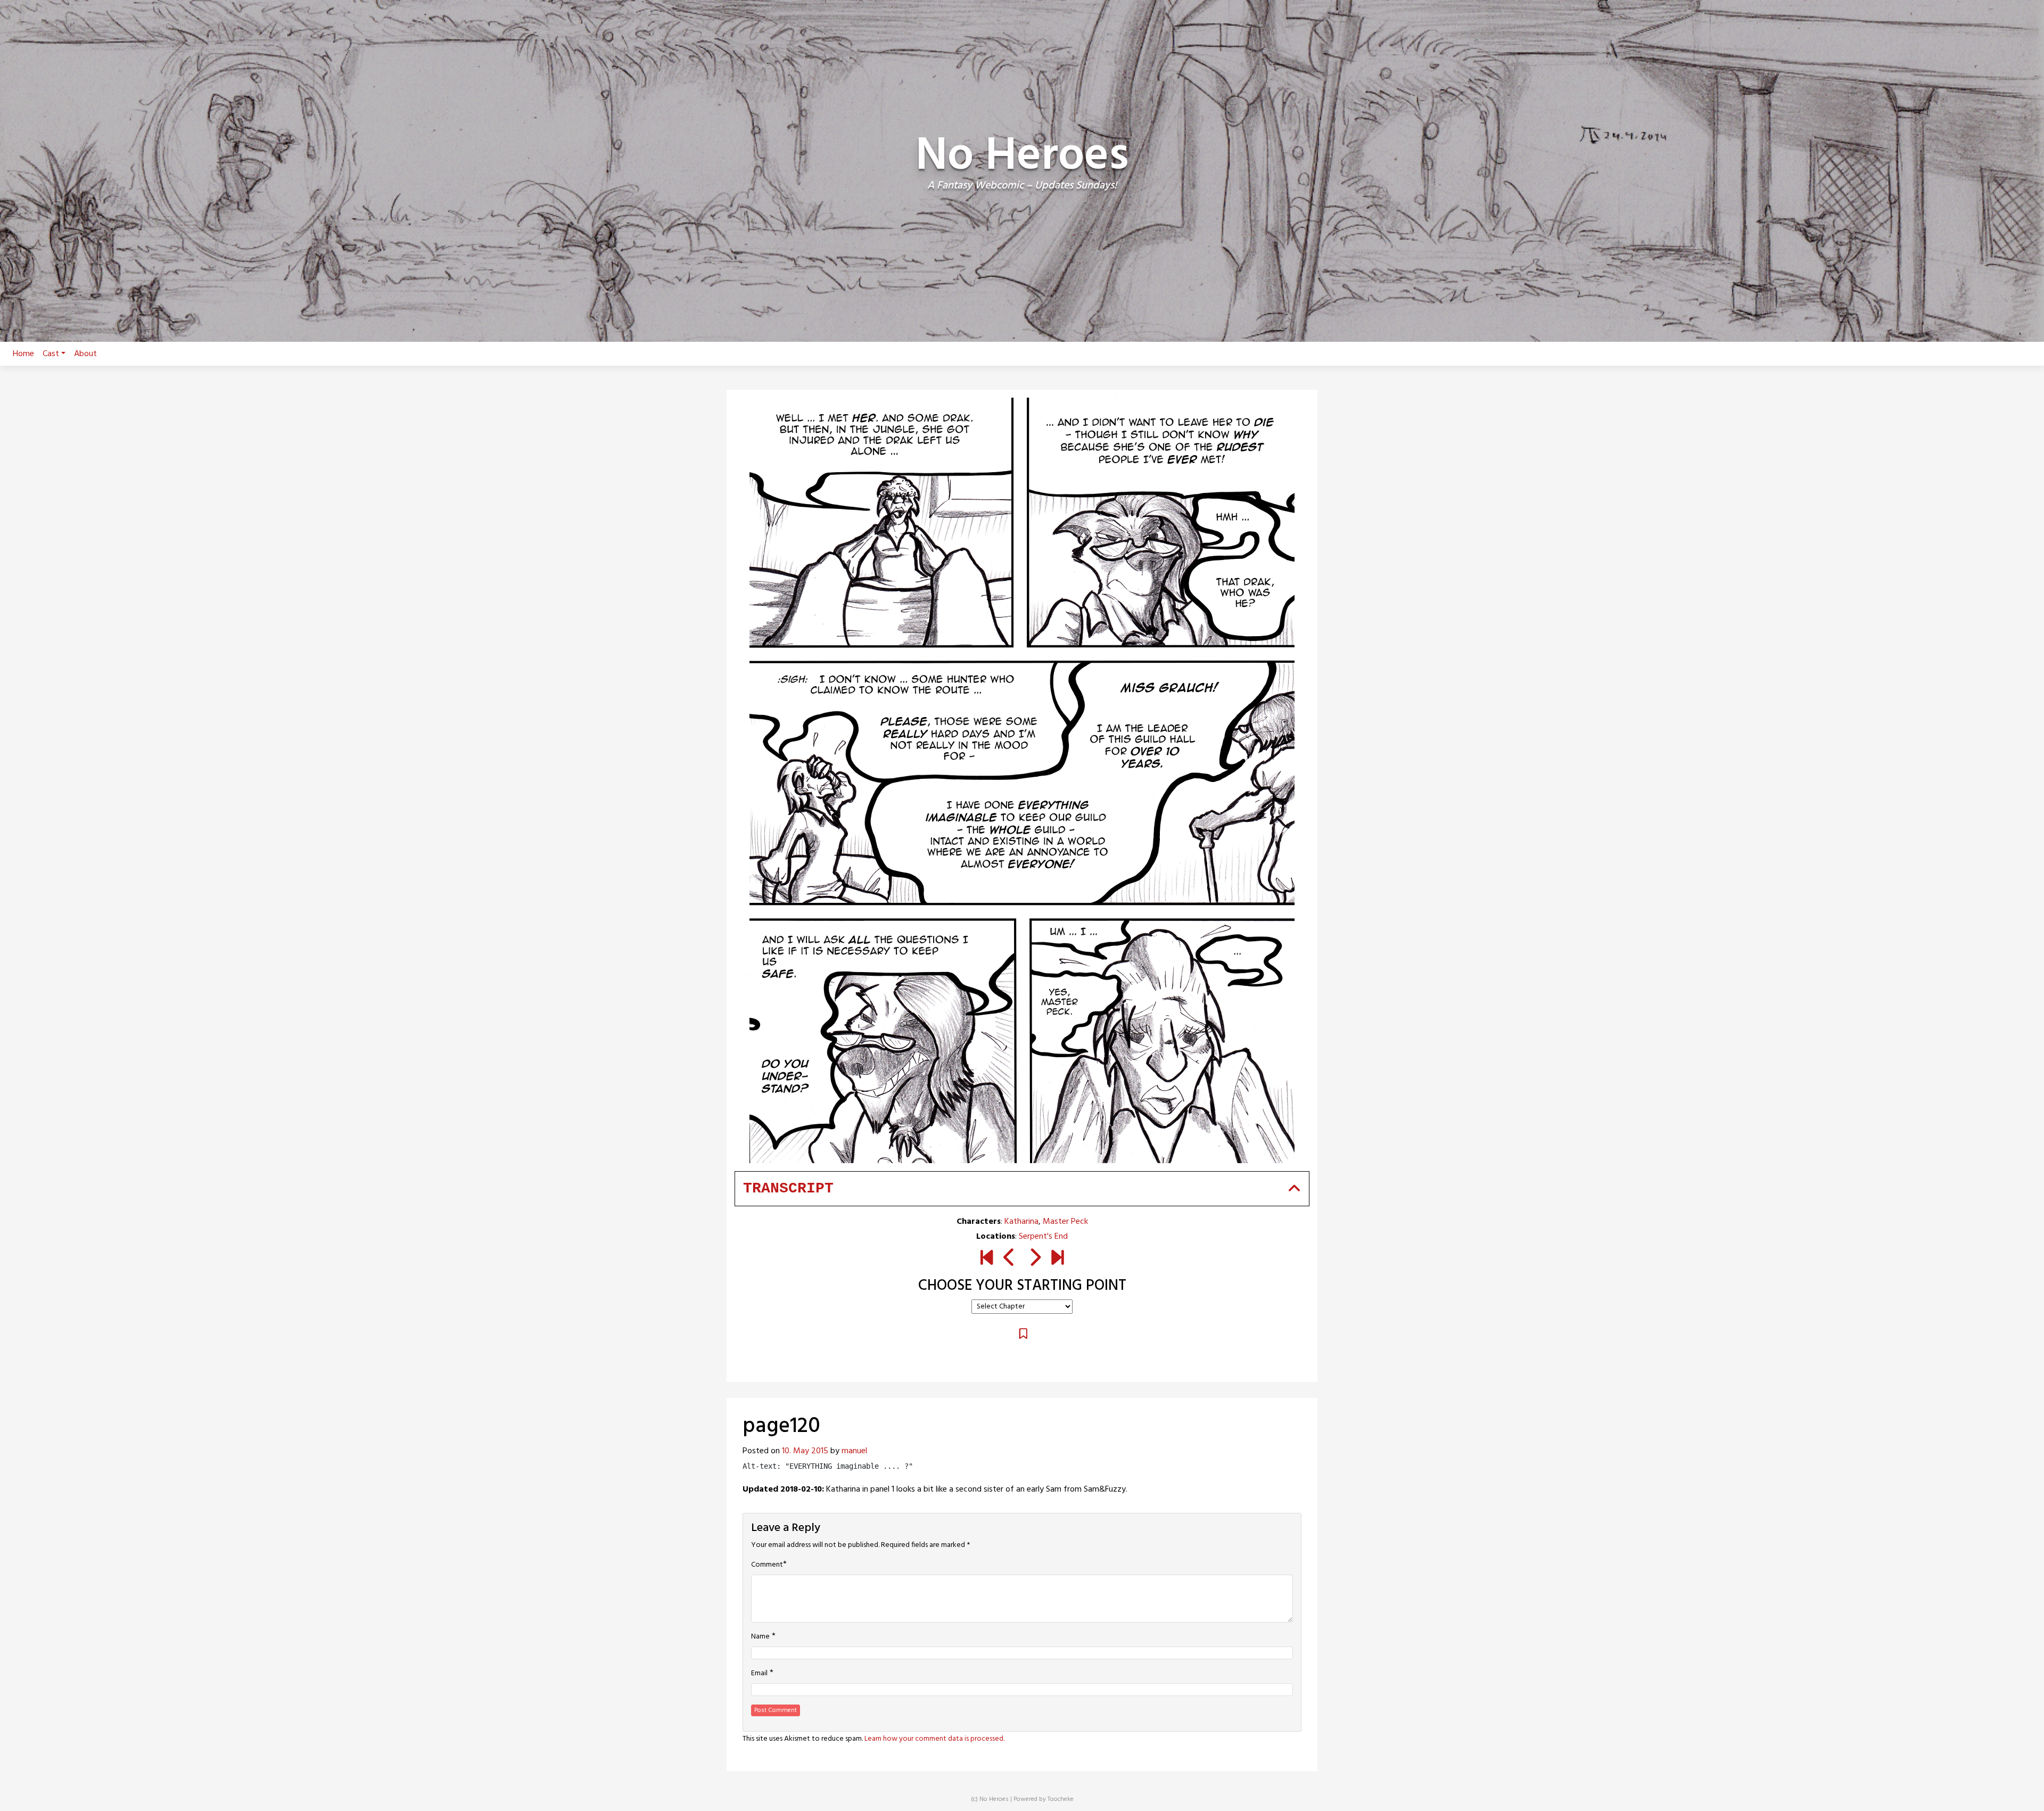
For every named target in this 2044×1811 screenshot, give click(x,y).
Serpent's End (1043, 1237)
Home (23, 354)
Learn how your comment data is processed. (934, 1739)
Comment (767, 1565)
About (85, 354)
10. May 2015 (805, 1451)
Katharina (1021, 1222)
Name (760, 1637)
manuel (854, 1451)
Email (759, 1674)
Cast (51, 354)
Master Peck (1065, 1222)
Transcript (788, 1188)
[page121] (1035, 1260)
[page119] (1009, 1260)
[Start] (987, 1260)
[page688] (1057, 1260)
